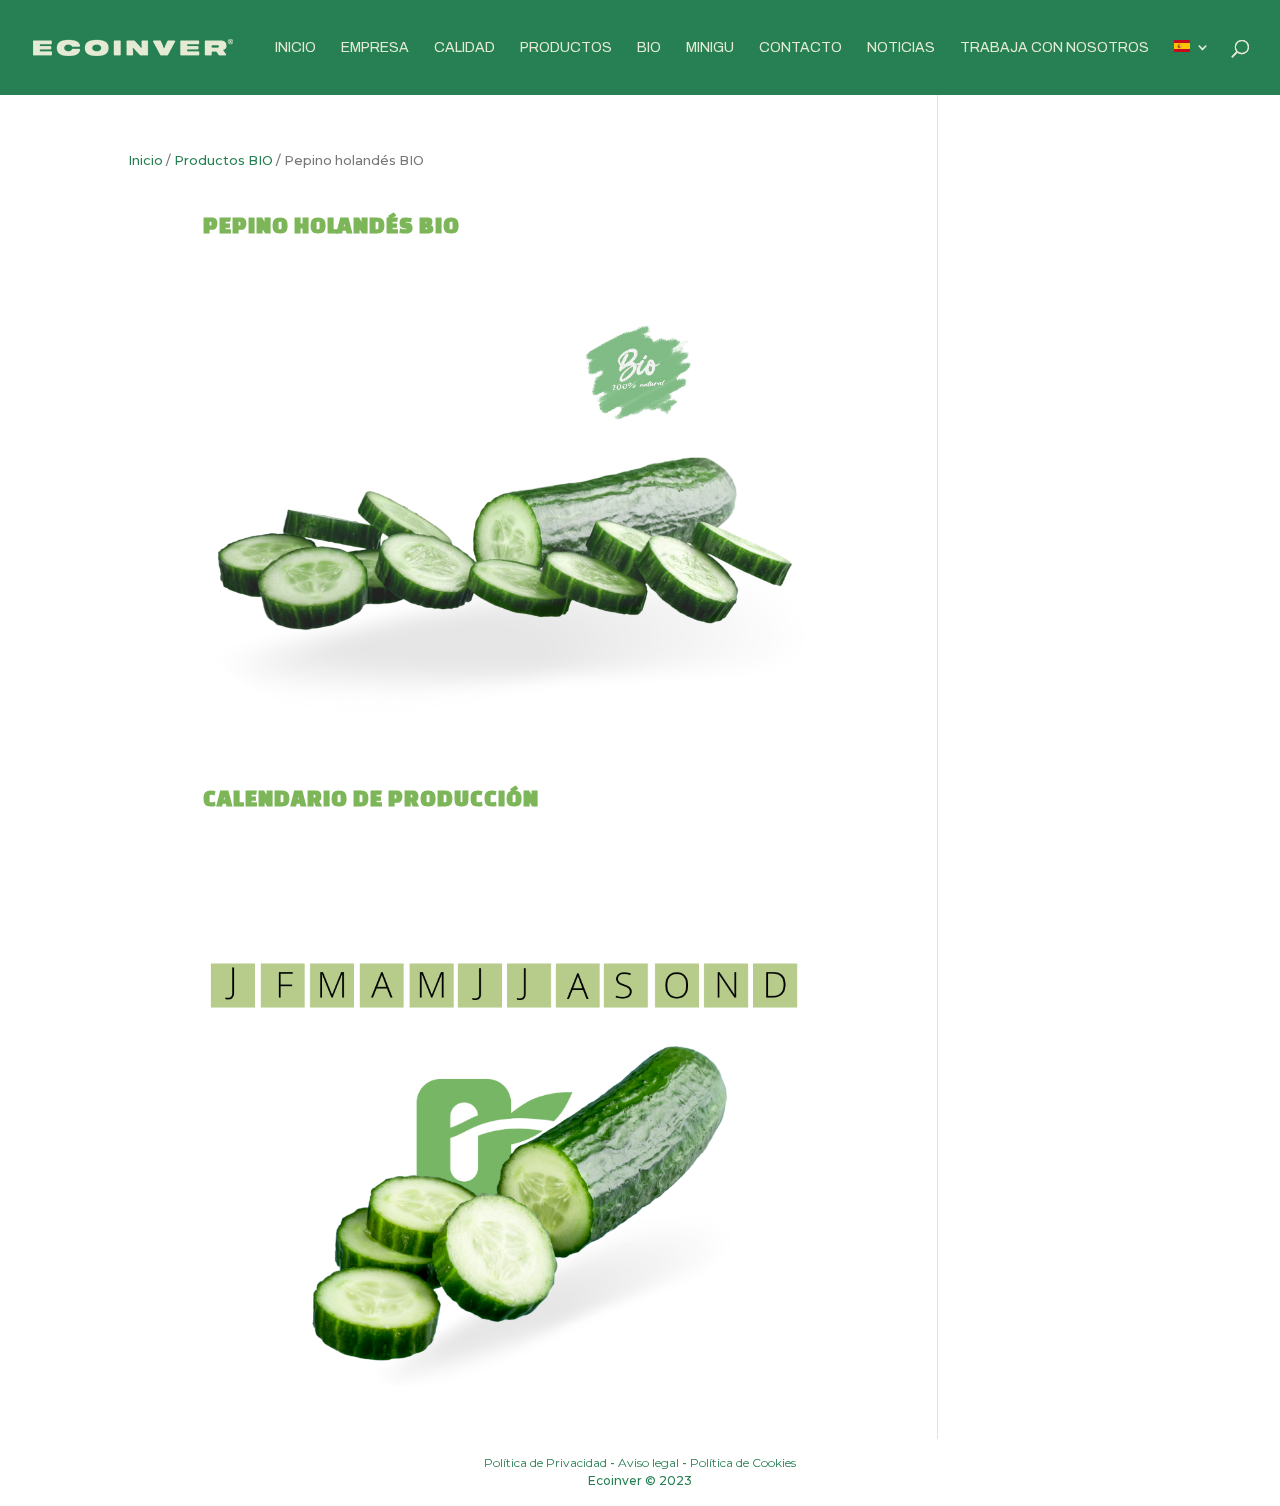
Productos (566, 48)
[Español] (1192, 67)
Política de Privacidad (545, 1462)
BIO (649, 48)
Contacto (800, 48)
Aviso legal (648, 1462)
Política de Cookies (743, 1462)
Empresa (375, 48)
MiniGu (710, 48)
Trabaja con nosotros (1054, 48)
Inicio (295, 48)
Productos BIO (223, 160)
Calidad (464, 48)
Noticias (901, 48)
